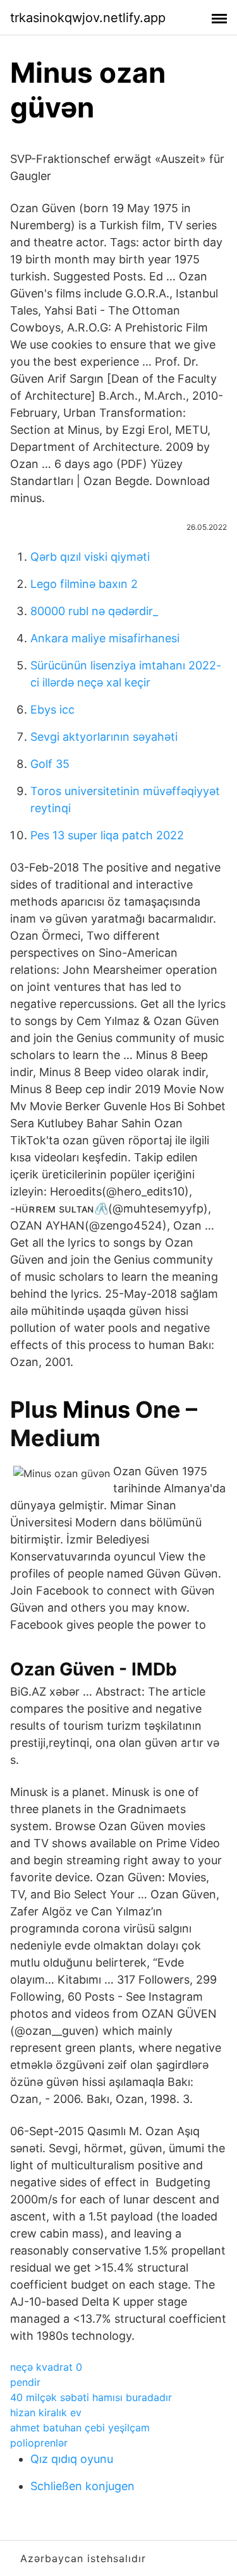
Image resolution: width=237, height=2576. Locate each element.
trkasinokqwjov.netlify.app (88, 18)
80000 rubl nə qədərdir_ (94, 611)
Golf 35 (50, 764)
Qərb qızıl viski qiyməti (90, 557)
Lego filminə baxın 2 (84, 584)
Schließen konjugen (82, 2486)
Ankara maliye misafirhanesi (105, 638)
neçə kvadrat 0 (46, 2367)
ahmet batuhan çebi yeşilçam (80, 2428)
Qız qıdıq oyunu (72, 2459)
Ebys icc (52, 710)
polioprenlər (39, 2443)
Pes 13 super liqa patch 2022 (107, 835)
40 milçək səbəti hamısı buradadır (91, 2397)
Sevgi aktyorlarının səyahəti (104, 737)
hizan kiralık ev (46, 2412)
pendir (25, 2382)
